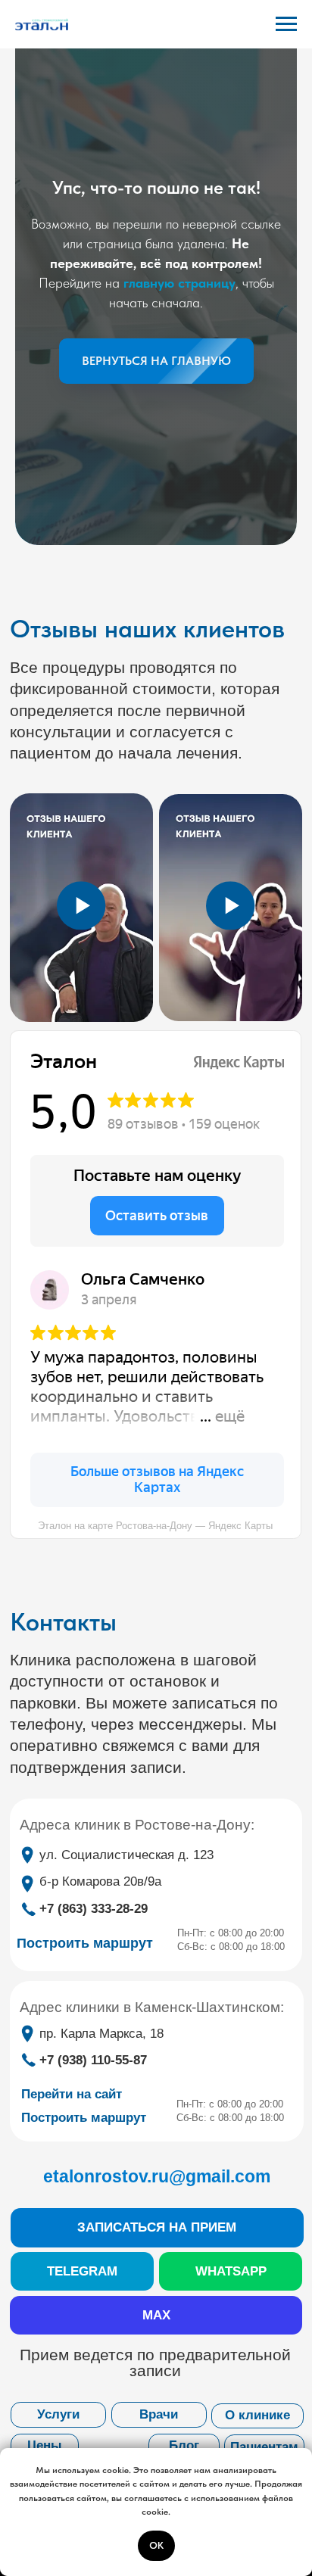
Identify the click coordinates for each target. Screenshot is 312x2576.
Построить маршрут (84, 2118)
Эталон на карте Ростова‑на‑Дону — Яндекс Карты (155, 1526)
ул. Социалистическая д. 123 (126, 1855)
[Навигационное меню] (286, 24)
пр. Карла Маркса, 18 (101, 2034)
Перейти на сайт (72, 2094)
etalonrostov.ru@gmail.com (157, 2176)
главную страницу (179, 283)
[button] (157, 2228)
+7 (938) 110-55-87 (93, 2060)
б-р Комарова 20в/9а (100, 1881)
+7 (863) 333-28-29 (94, 1909)
